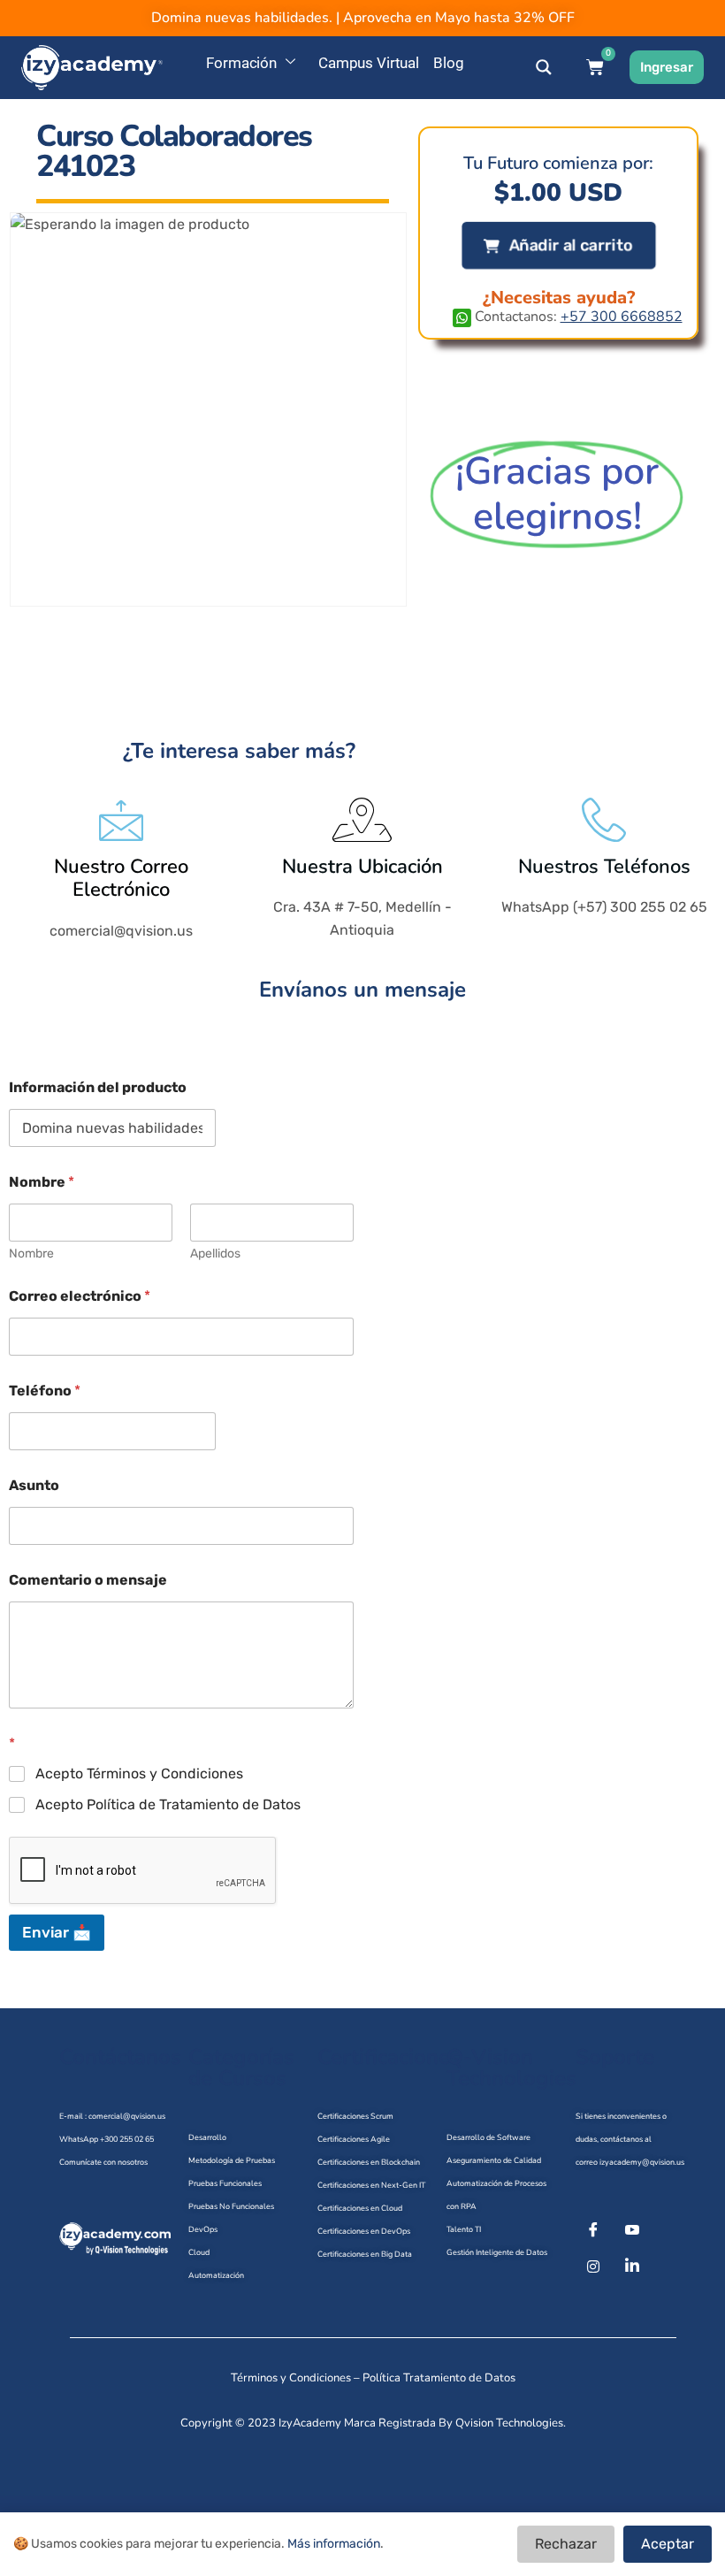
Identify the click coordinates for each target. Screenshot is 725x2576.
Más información (334, 2544)
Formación (241, 63)
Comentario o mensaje (88, 1580)
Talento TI (464, 2229)
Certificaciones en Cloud (360, 2208)
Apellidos (215, 1254)
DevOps (203, 2229)
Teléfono (45, 1391)
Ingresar (667, 67)
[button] (559, 245)
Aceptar (668, 2544)
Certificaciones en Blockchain (369, 2162)
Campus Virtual (369, 63)
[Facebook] (593, 2231)
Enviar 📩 (57, 1932)
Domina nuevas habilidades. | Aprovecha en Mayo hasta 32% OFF (363, 18)
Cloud (199, 2252)
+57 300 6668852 (622, 317)
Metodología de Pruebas (232, 2160)
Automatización (216, 2275)
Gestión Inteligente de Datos (497, 2252)
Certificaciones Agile (354, 2139)
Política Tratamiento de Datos (439, 2378)
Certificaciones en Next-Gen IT (371, 2185)
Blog (448, 63)
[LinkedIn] (632, 2266)
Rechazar (566, 2544)
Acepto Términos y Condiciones (139, 1773)
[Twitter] (632, 2231)
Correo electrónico (80, 1296)
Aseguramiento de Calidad (494, 2160)
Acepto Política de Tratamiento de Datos (168, 1804)
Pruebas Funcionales (225, 2183)
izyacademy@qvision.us (642, 2162)
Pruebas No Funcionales (231, 2206)
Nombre (31, 1254)
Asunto (34, 1485)
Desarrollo (207, 2137)
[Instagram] (593, 2266)
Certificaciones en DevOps (364, 2231)
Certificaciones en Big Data (365, 2254)
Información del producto (98, 1087)
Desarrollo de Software (488, 2137)
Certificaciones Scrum (355, 2116)
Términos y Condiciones (291, 2378)
